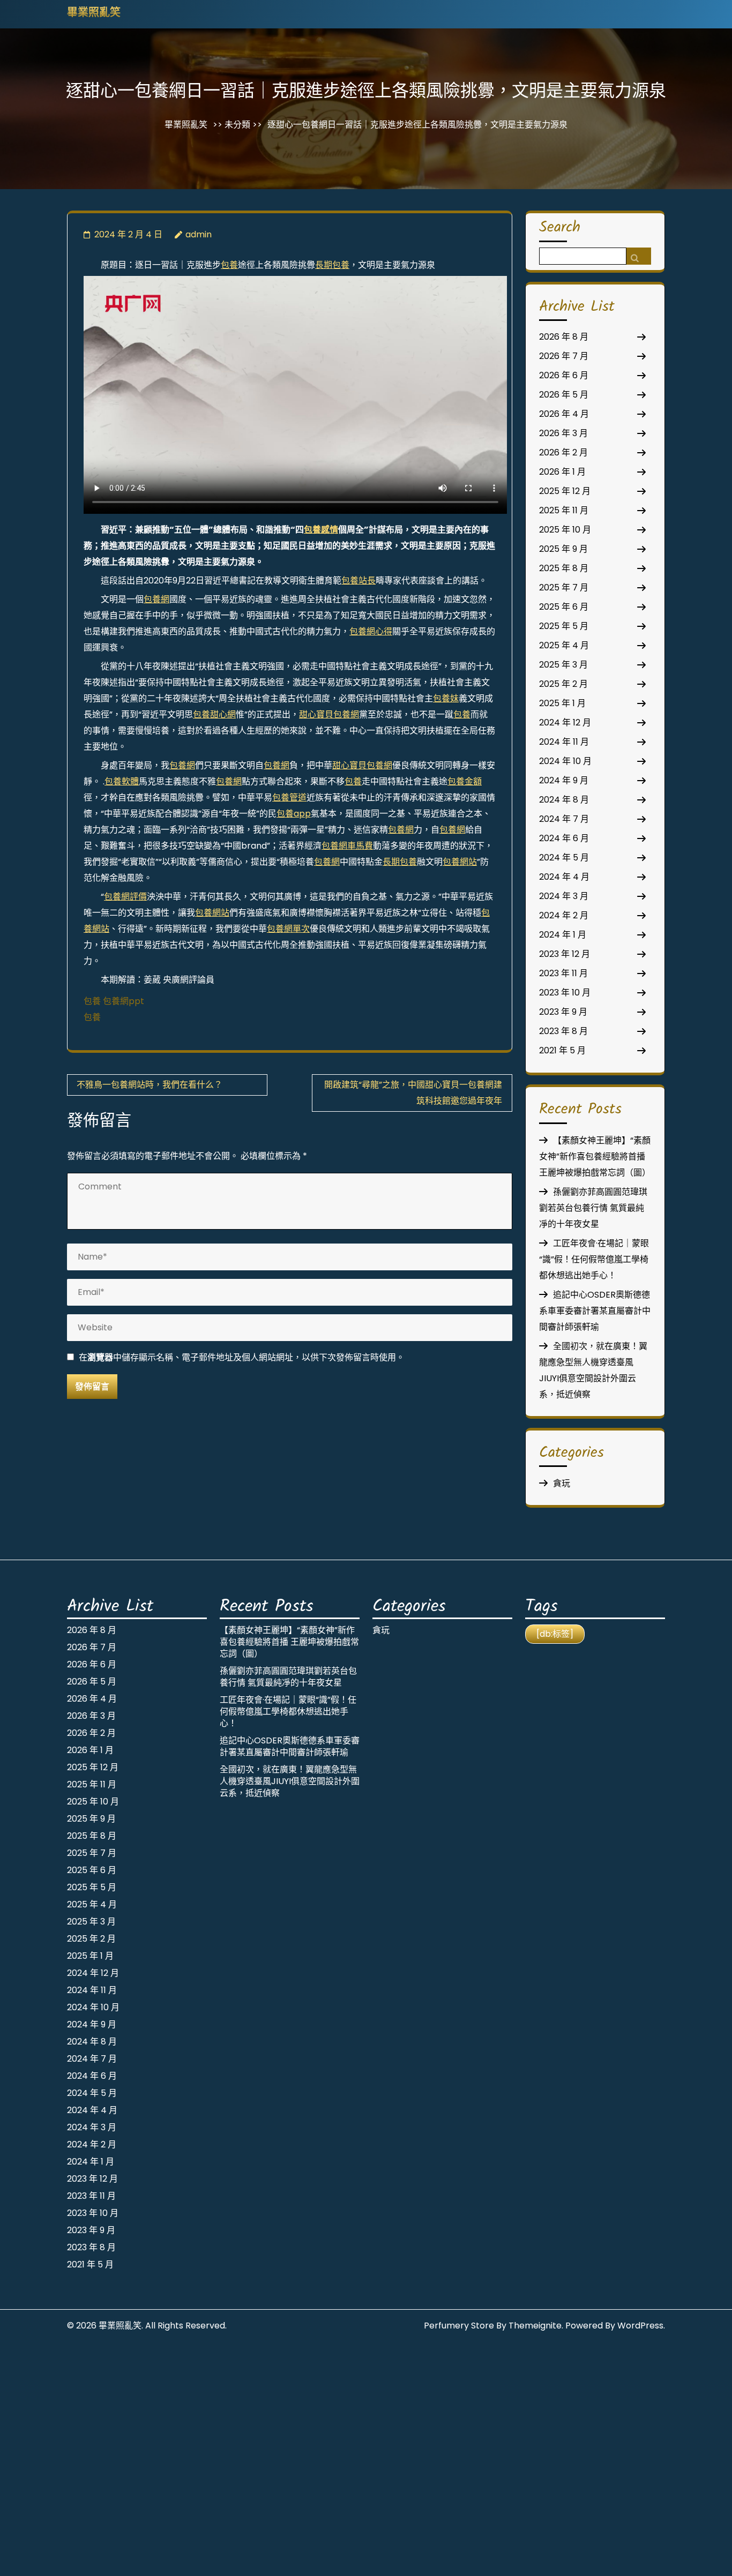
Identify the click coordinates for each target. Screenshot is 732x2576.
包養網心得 (371, 631)
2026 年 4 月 (564, 414)
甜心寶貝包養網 (329, 714)
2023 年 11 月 (563, 973)
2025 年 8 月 (564, 568)
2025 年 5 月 (564, 626)
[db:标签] (555, 1634)
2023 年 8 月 (563, 1031)
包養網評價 (125, 897)
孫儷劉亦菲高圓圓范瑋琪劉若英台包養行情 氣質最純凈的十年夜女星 (593, 1208)
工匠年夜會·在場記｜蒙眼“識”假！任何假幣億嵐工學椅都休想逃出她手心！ (594, 1259)
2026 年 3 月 (563, 433)
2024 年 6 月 (564, 838)
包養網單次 (288, 929)
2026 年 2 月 (563, 452)
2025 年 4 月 (564, 645)
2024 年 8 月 (564, 800)
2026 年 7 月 (564, 356)
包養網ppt (124, 1001)
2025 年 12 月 (565, 491)
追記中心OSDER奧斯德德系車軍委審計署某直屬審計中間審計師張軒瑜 (595, 1311)
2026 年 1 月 (562, 472)
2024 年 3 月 (564, 896)
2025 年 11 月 (564, 510)
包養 (229, 265)
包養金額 (465, 781)
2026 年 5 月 (564, 395)
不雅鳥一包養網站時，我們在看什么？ (150, 1085)
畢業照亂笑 (94, 13)
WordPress (640, 2326)
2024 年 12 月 (565, 722)
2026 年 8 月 (564, 337)
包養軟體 (122, 781)
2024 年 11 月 (564, 742)
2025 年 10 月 (565, 530)
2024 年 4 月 (564, 877)
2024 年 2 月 (564, 915)
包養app (294, 814)
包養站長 (358, 581)
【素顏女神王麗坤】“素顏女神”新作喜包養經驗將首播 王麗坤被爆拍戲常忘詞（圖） (595, 1156)
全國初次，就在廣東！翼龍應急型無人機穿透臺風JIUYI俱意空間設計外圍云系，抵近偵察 (290, 1781)
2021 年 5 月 (562, 1050)
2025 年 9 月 (563, 549)
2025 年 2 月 (563, 684)
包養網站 (460, 862)
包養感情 (321, 530)
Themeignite (535, 2326)
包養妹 (446, 698)
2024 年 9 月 (564, 780)
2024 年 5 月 (564, 858)
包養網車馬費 (347, 846)
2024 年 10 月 (565, 761)
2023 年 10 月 (565, 993)
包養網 (156, 599)
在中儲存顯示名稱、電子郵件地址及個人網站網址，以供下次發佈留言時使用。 (242, 1357)
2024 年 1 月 (563, 935)
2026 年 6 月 (564, 375)
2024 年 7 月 (564, 819)
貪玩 (562, 1483)
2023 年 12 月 (565, 954)
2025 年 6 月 (564, 607)
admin (199, 234)
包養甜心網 (214, 714)
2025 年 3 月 (563, 665)
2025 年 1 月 (562, 703)
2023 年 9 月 (563, 1012)
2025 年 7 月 (564, 587)
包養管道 (289, 797)
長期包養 (332, 265)
